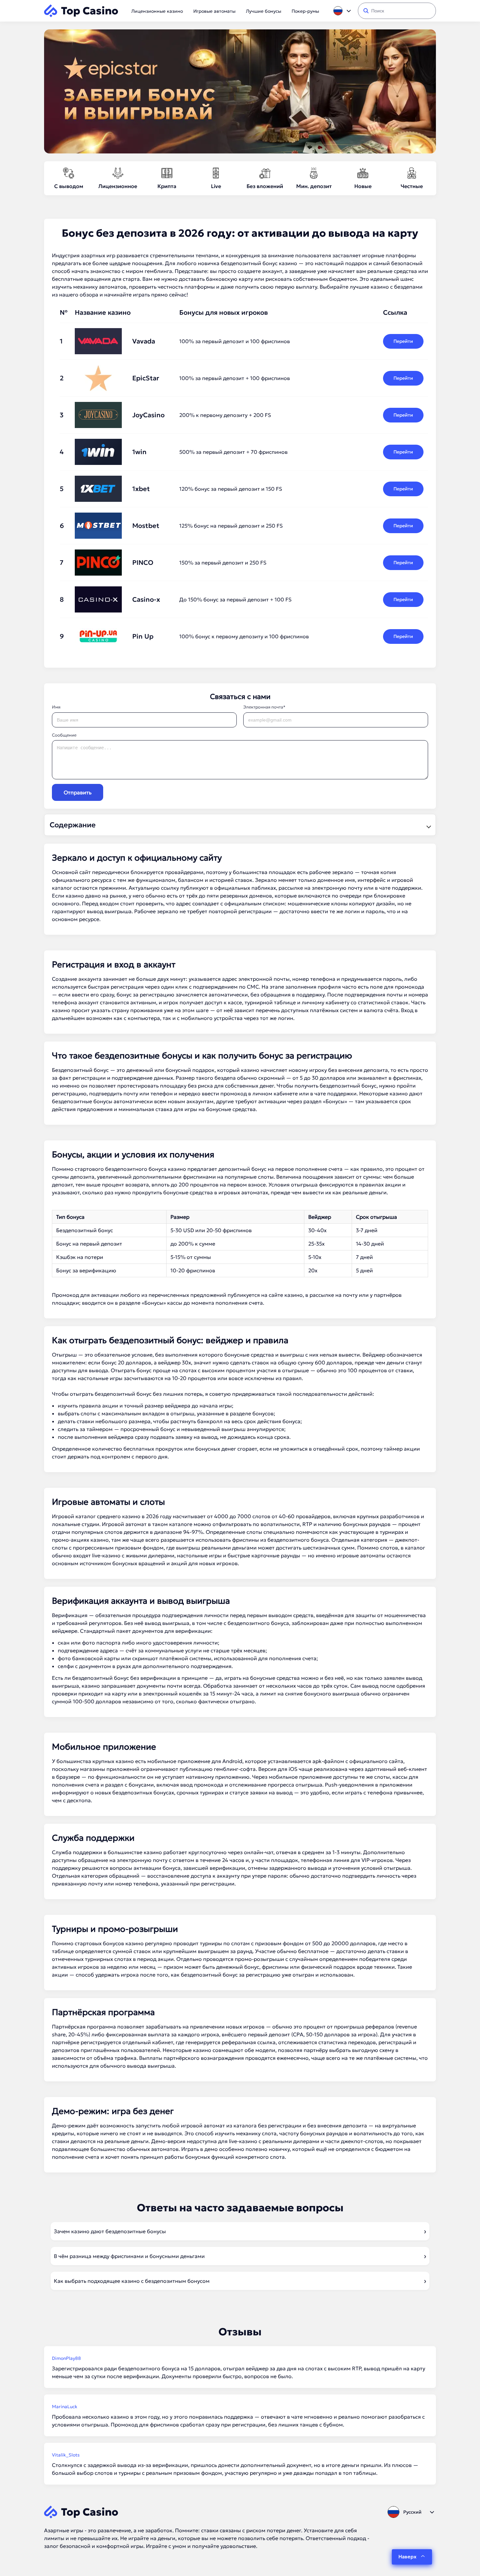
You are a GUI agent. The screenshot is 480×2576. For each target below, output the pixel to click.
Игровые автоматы (214, 11)
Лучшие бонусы (264, 11)
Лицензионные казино (157, 11)
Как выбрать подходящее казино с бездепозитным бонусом (132, 2281)
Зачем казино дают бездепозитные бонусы (110, 2231)
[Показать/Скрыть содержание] (428, 825)
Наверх (407, 2557)
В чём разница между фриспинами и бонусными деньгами (129, 2256)
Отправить (78, 792)
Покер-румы (305, 11)
